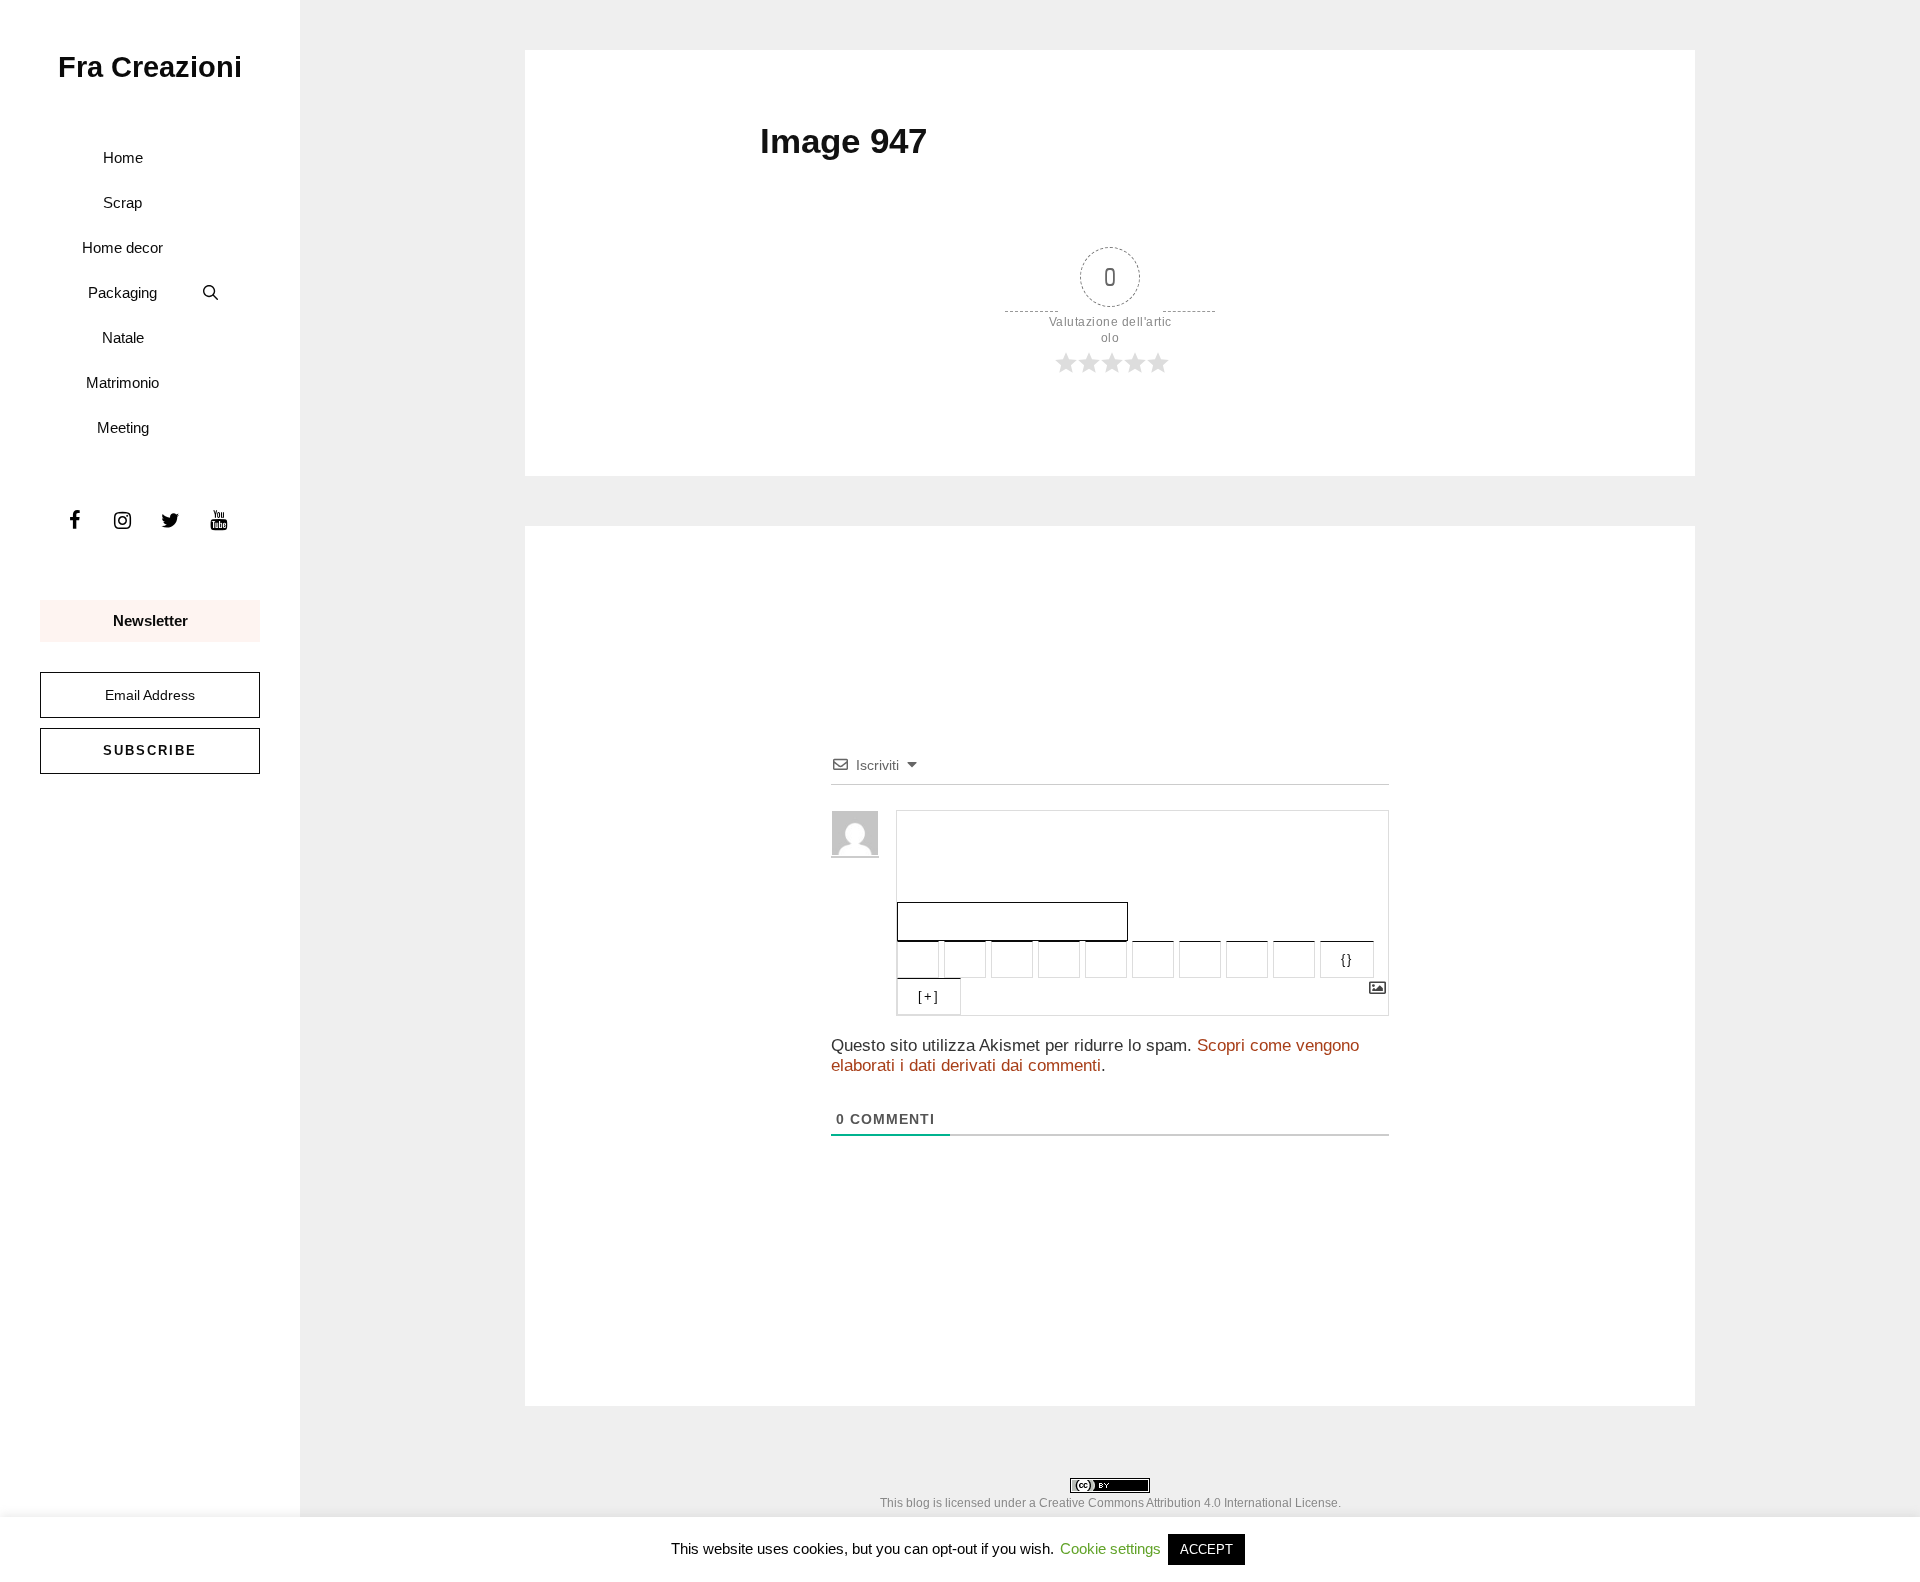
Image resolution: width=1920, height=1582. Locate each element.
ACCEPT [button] (1206, 1549)
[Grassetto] (918, 959)
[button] (210, 292)
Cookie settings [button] (1110, 1548)
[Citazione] (1200, 959)
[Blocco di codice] (1247, 959)
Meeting (123, 427)
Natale (123, 337)
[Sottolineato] (1012, 959)
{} (1347, 959)
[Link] (1294, 959)
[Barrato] (1059, 959)
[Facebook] (74, 521)
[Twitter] (170, 521)
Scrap (122, 202)
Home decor (122, 247)
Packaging (122, 292)
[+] (929, 996)
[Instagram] (122, 521)
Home (123, 157)
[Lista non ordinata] (1153, 959)
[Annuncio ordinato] (1106, 959)
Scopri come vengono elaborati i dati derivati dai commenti (1095, 1055)
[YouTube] (218, 521)
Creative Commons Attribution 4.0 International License (1188, 1503)
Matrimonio (122, 382)
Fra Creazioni (150, 67)
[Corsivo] (965, 959)
